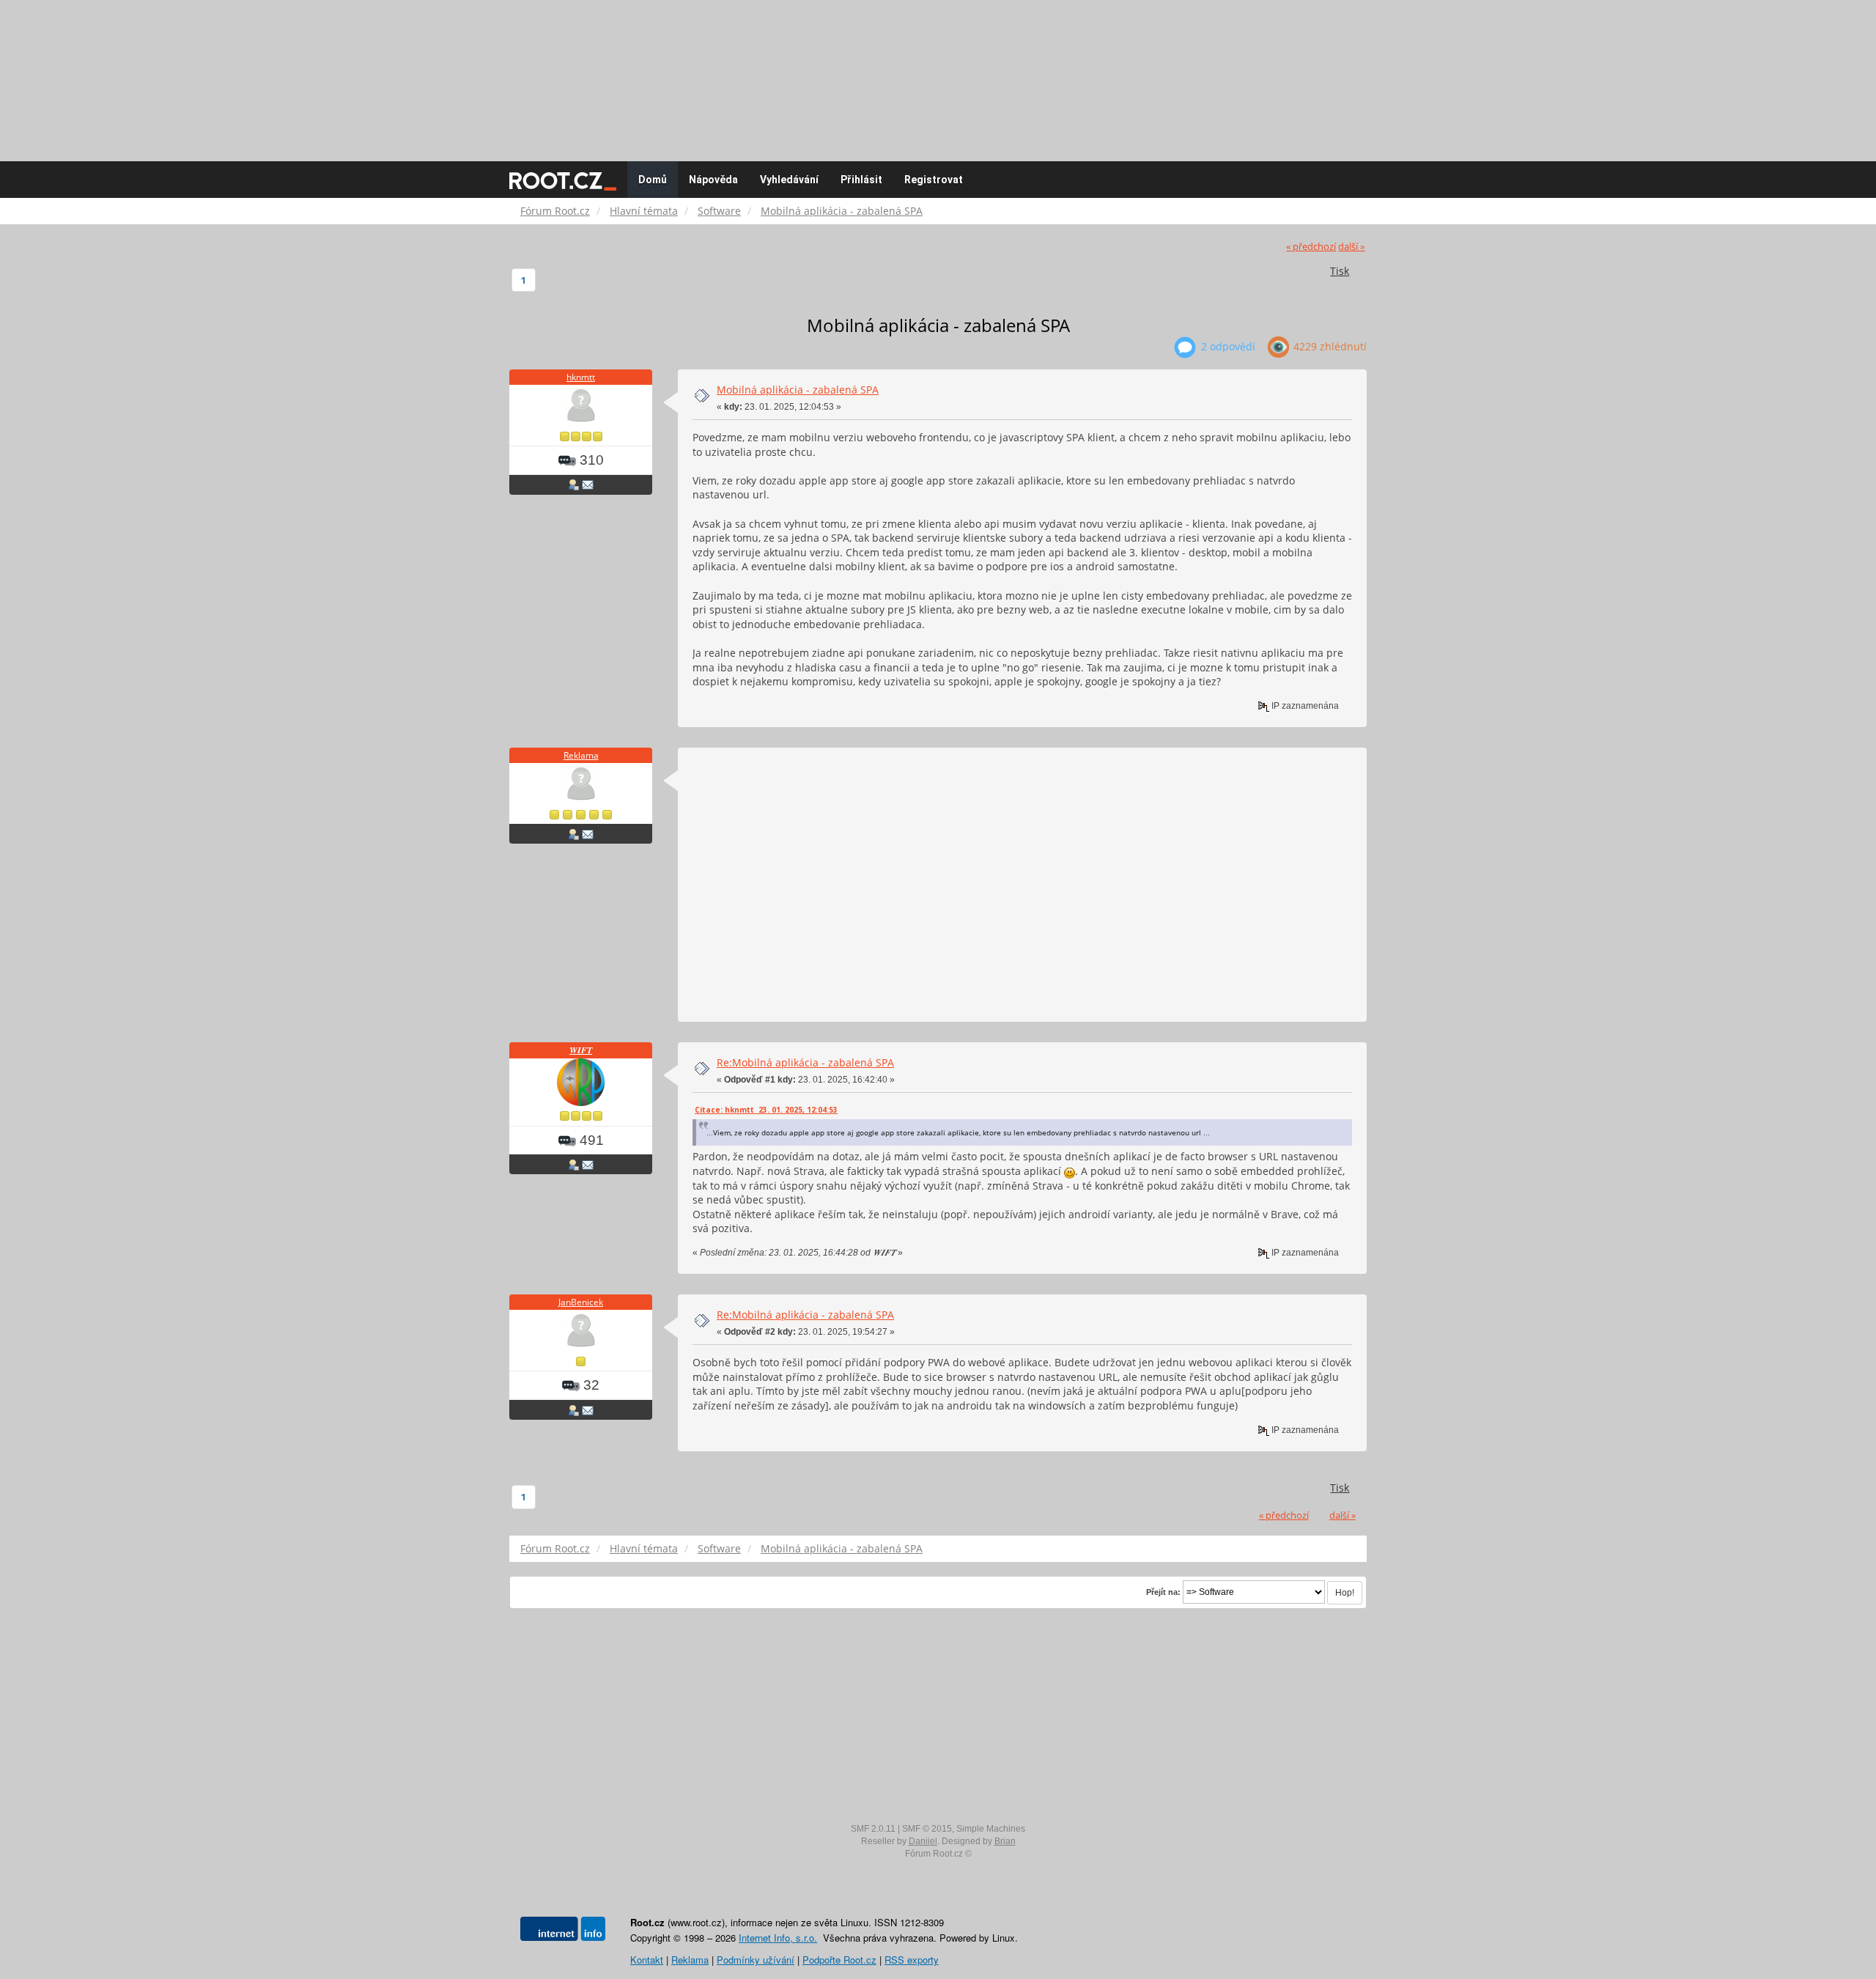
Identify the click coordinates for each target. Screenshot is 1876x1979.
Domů (653, 180)
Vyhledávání (789, 180)
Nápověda (713, 180)
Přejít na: (1163, 1592)
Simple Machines (991, 1829)
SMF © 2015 (927, 1829)
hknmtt (581, 377)
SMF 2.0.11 (873, 1829)
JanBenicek (581, 1302)
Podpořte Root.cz (839, 1960)
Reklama (581, 755)
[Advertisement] (938, 73)
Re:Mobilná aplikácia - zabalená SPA (805, 1062)
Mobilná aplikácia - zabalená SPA (798, 390)
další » (1351, 247)
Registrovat (934, 180)
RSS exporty (912, 1960)
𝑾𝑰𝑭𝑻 (581, 1050)
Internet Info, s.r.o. (778, 1938)
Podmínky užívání (756, 1960)
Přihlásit (861, 180)
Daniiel (923, 1841)
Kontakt (647, 1960)
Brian (1005, 1841)
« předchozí (1311, 247)
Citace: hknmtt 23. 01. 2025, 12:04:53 (766, 1110)
